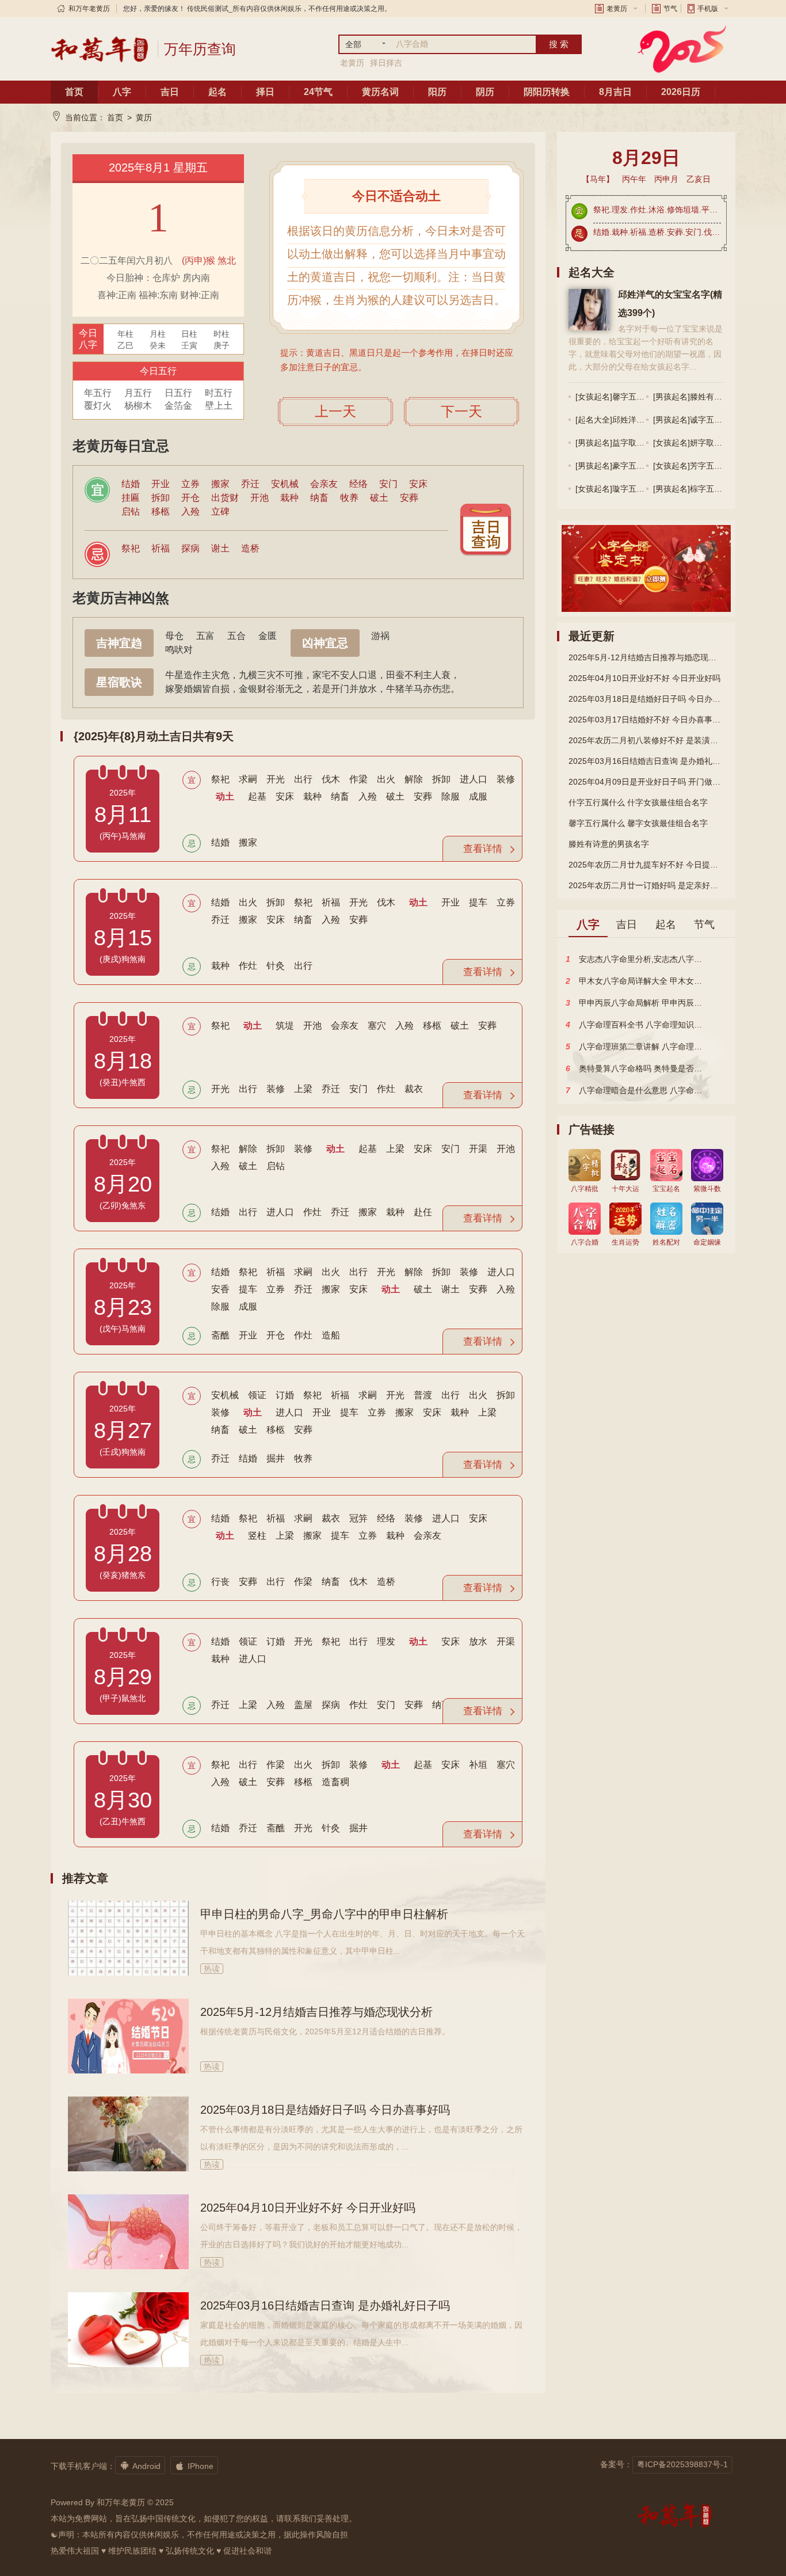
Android (140, 2465)
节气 (670, 9)
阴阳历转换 (547, 92)
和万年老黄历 (89, 9)
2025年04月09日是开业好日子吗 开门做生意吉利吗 (646, 782)
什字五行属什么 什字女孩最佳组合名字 (638, 802)
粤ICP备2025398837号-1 (682, 2464)
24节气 (318, 92)
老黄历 (617, 9)
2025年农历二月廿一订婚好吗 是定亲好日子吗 (646, 885)
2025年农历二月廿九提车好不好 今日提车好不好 (646, 865)
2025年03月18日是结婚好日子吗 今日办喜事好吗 (325, 2110)
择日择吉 (386, 63)
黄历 (144, 117)
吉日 (170, 92)
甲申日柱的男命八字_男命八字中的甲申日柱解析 (324, 1914)
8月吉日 (615, 92)
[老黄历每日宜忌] (486, 530)
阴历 (485, 92)
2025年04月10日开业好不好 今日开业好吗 (308, 2208)
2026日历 (681, 92)
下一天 (461, 411)
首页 (74, 92)
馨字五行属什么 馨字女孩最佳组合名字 (638, 823)
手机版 (708, 9)
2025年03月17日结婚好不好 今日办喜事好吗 (646, 720)
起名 (218, 92)
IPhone (194, 2465)
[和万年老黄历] (100, 49)
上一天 (335, 411)
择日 (265, 92)
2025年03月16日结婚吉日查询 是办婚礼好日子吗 (325, 2305)
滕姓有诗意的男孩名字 (609, 844)
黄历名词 (380, 92)
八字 (122, 92)
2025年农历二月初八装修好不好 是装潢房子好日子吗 (646, 740)
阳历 (437, 92)
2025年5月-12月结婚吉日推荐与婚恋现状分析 (316, 2012)
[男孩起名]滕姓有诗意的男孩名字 (712, 397)
